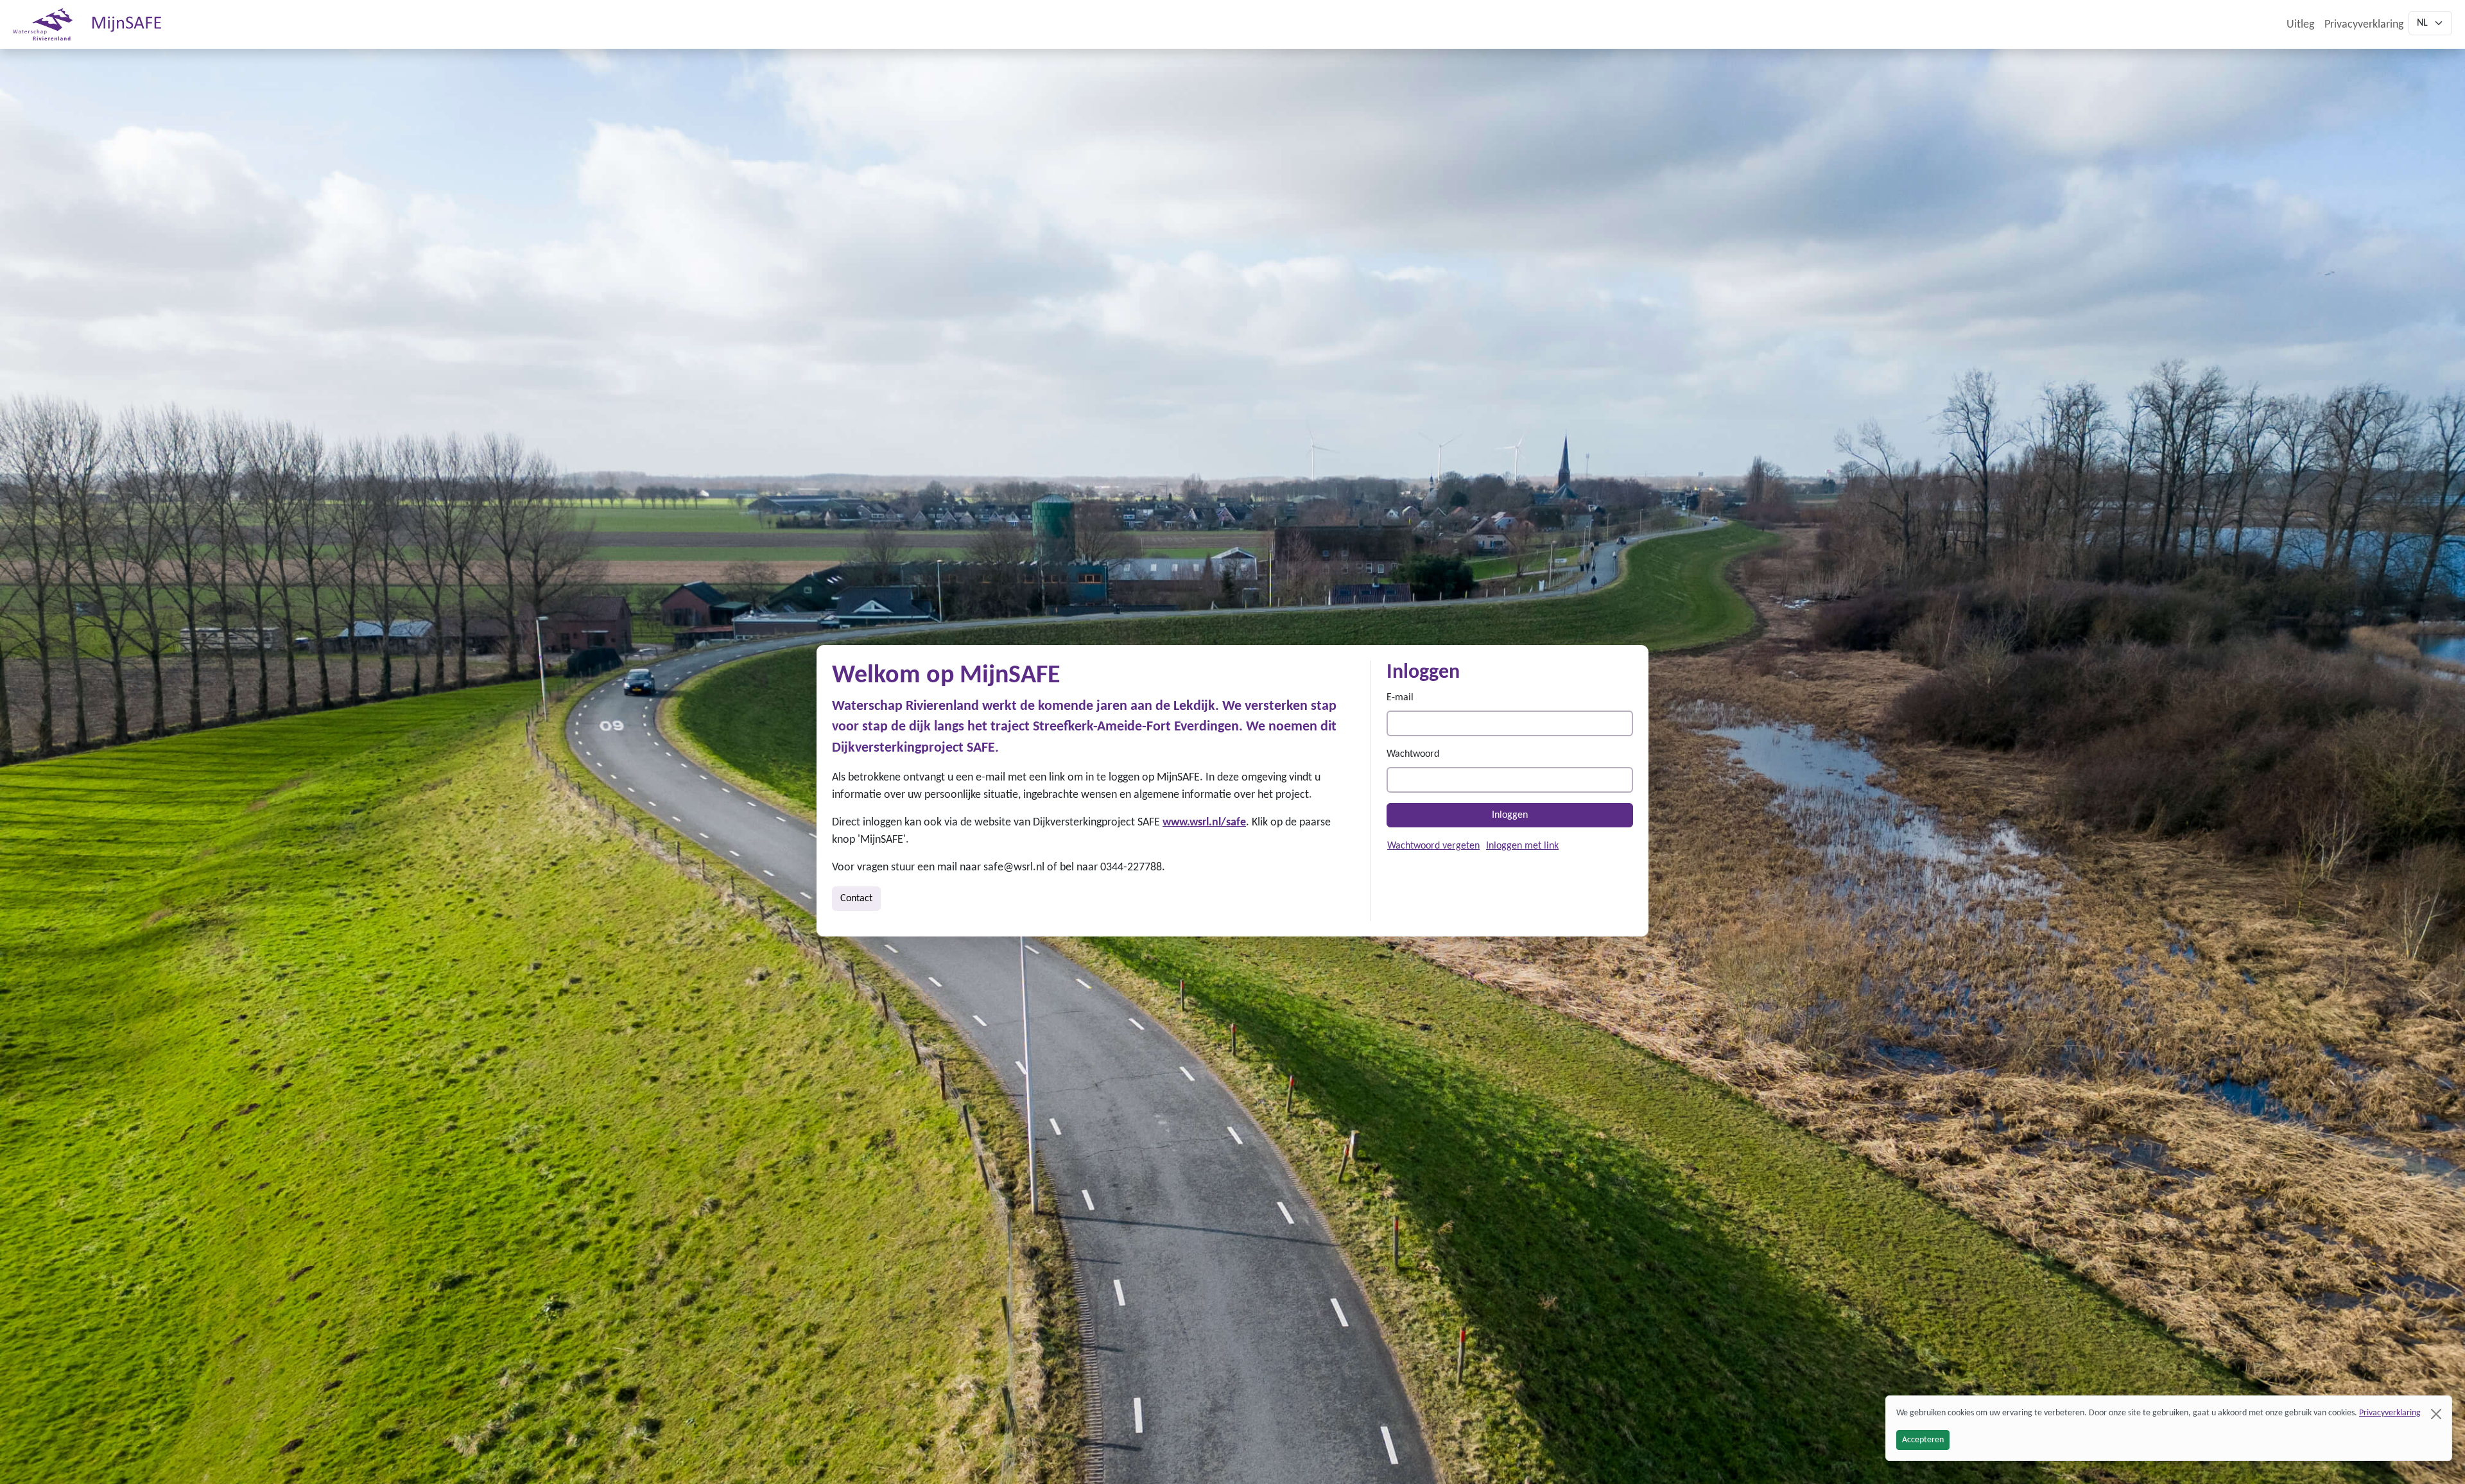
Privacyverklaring (2364, 25)
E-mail (1400, 698)
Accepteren (1923, 1440)
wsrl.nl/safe (1218, 823)
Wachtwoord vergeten (1433, 846)
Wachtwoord (1413, 754)
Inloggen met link (1522, 846)
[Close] (2436, 1414)
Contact (856, 899)
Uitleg (2300, 25)
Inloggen (1510, 815)
